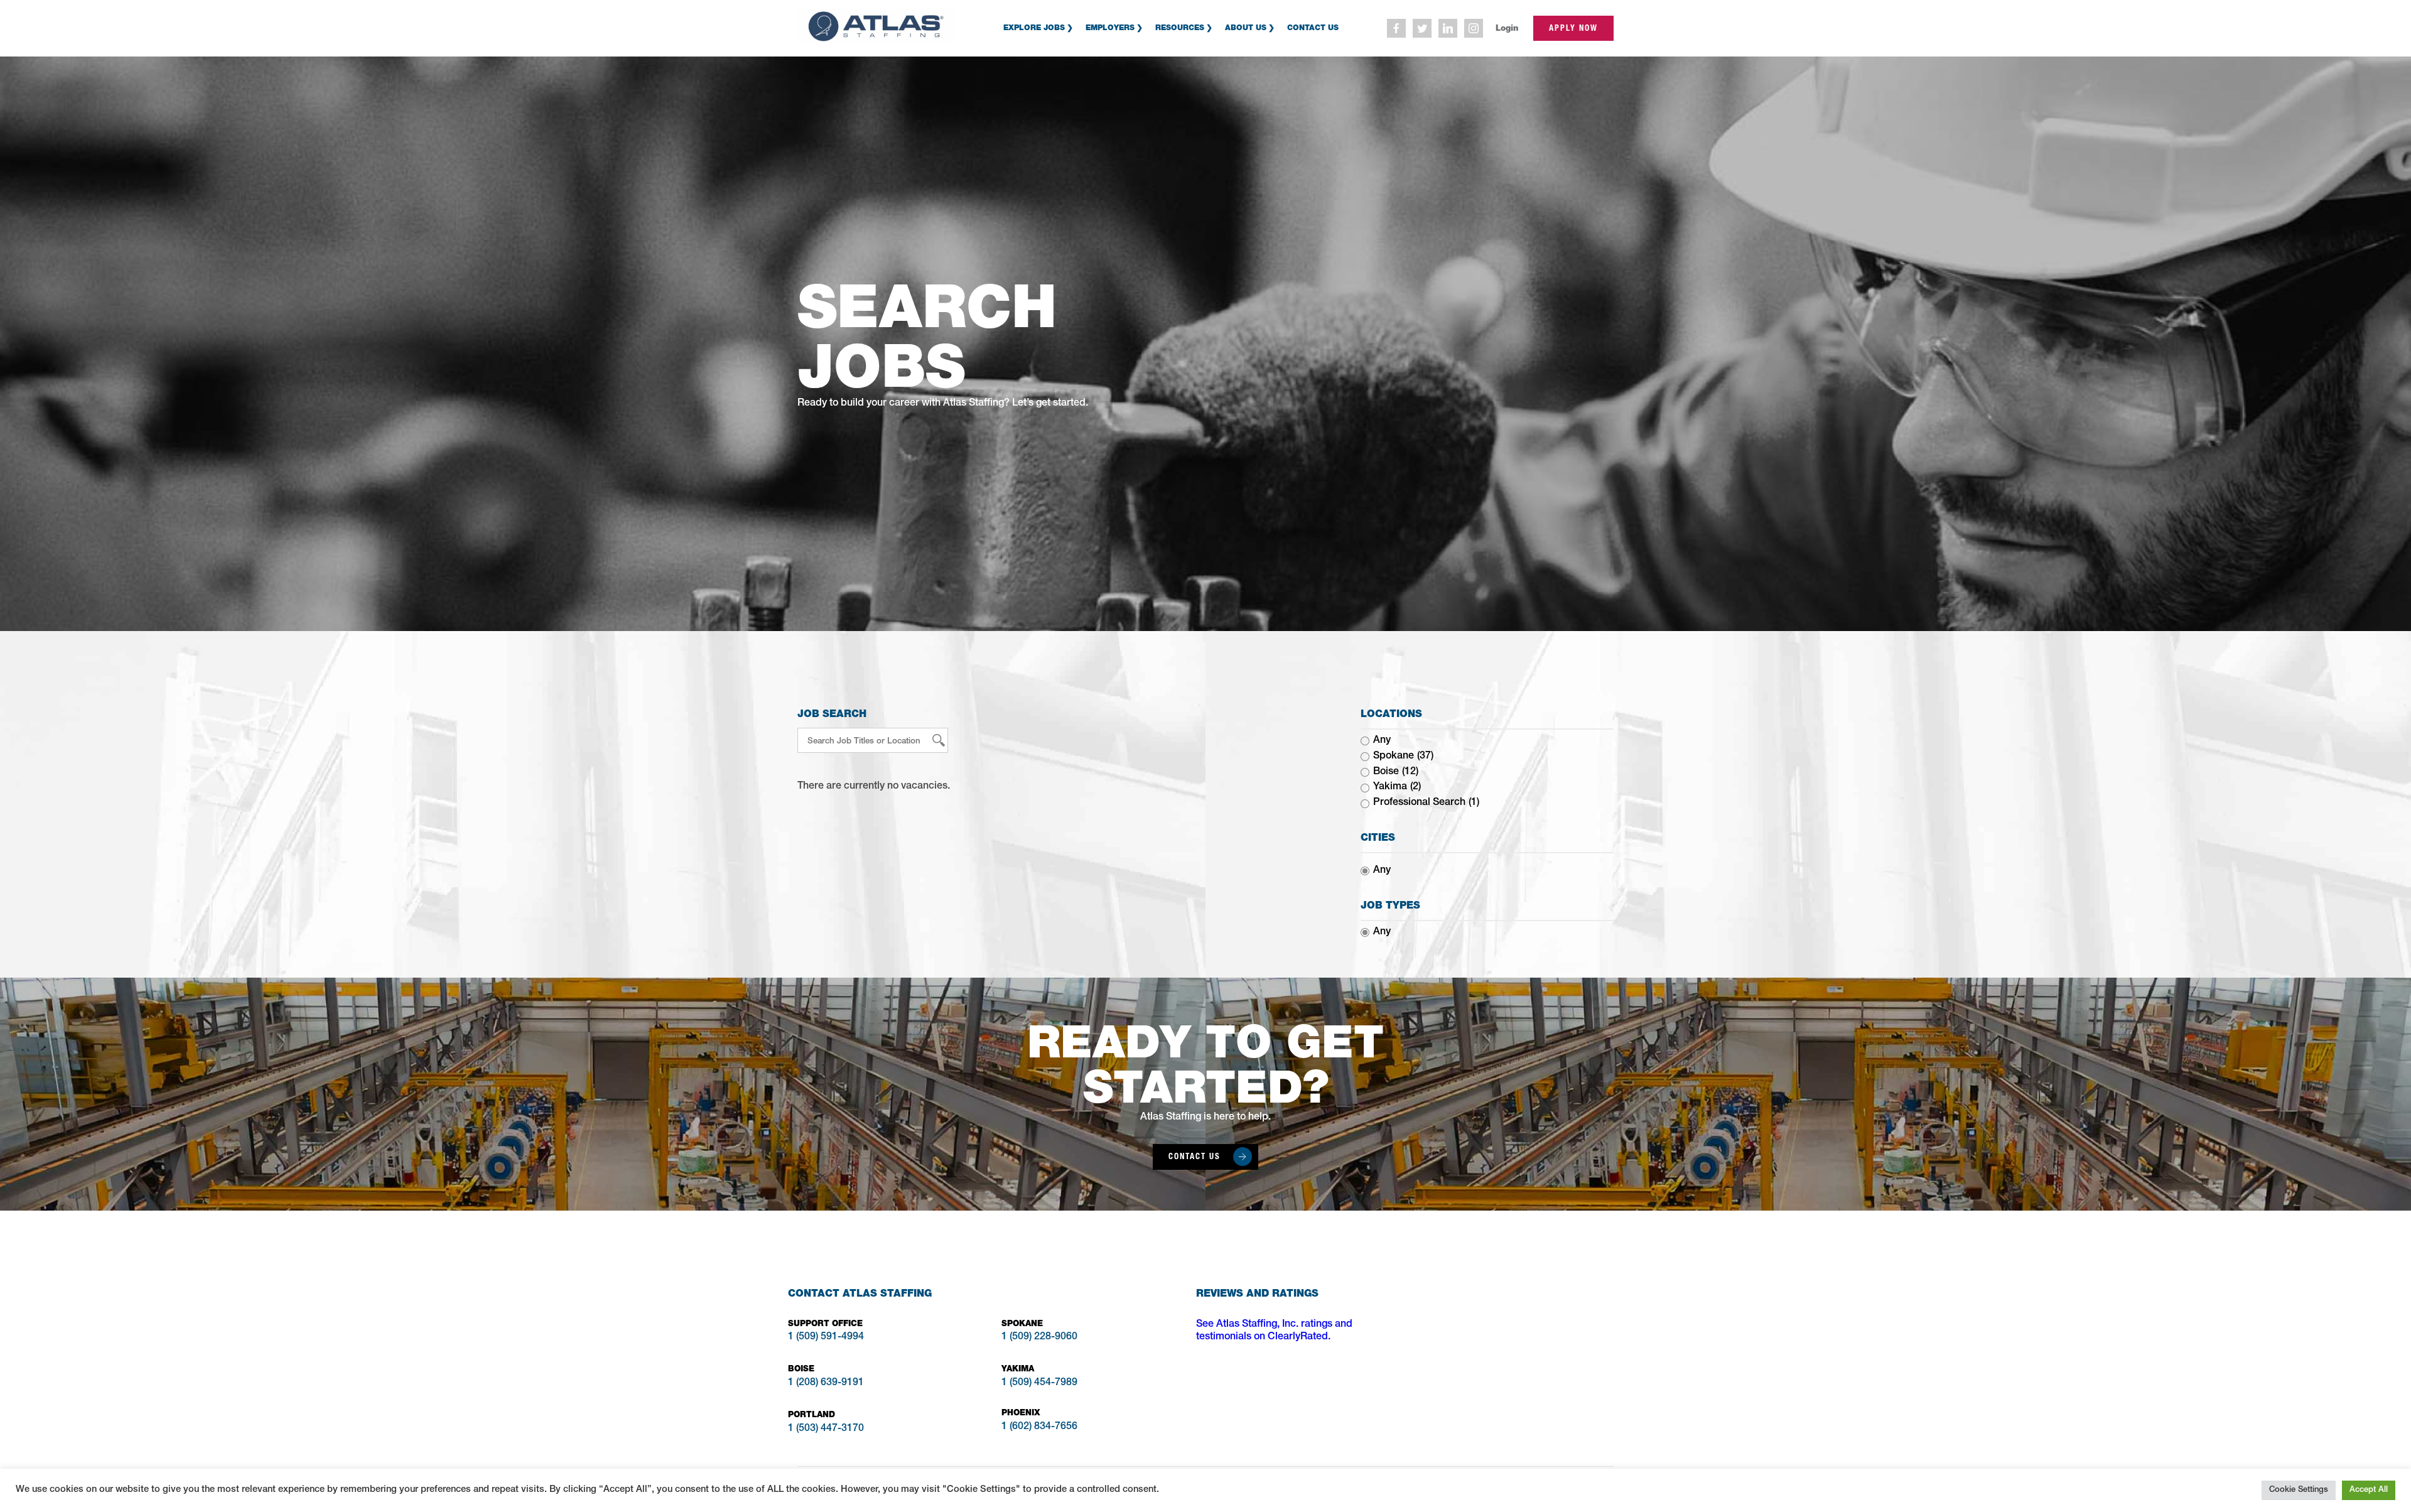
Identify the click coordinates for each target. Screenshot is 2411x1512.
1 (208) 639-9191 (826, 1383)
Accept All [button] (2369, 1490)
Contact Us (1313, 27)
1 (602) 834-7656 (1039, 1427)
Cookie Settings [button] (2299, 1490)
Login (1507, 28)
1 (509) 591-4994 (826, 1337)
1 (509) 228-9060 (1039, 1337)
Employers (1110, 27)
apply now (1573, 28)
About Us (1246, 27)
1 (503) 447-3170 (826, 1429)
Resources (1180, 27)
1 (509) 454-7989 (1039, 1383)
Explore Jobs (1034, 27)
